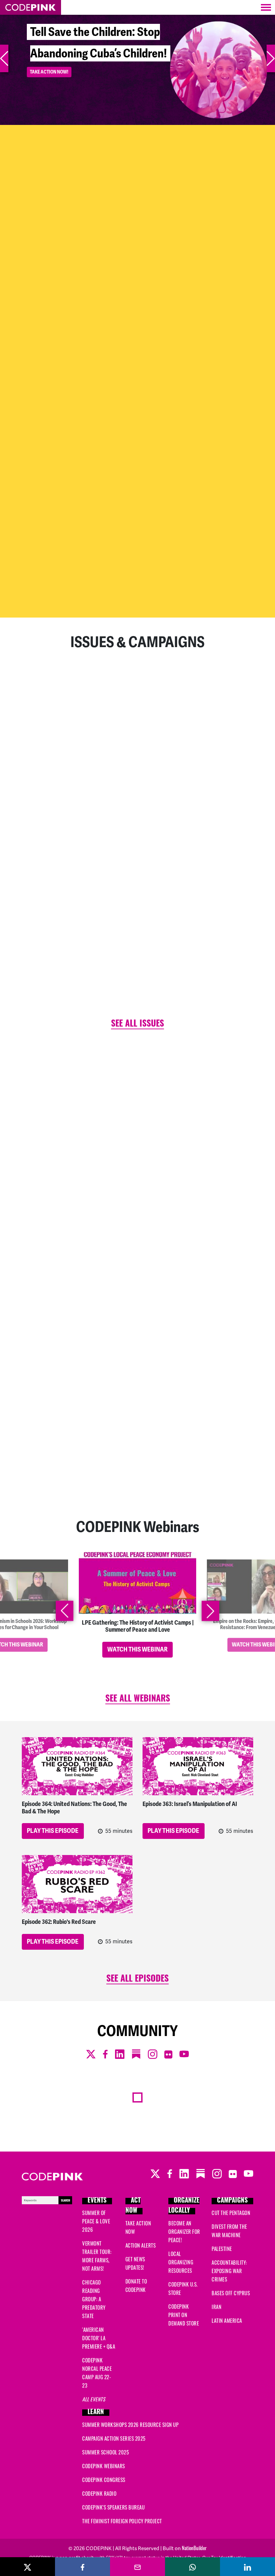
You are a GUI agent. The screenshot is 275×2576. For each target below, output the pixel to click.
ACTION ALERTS (141, 2245)
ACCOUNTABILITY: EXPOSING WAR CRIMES (229, 2271)
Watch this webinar (137, 1649)
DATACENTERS (205, 1191)
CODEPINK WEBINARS (104, 2466)
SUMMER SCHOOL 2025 (105, 2452)
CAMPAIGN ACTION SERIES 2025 (114, 2438)
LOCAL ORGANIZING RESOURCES (181, 2262)
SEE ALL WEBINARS (138, 1699)
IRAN (197, 1295)
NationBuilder (194, 2548)
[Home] (31, 7)
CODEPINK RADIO (99, 2493)
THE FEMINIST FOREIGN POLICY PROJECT (122, 2521)
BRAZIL (38, 1313)
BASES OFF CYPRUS (231, 2293)
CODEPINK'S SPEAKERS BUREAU (113, 2507)
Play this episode (53, 1831)
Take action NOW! (49, 94)
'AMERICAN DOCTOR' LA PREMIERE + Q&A (99, 2338)
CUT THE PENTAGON (231, 2213)
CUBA (36, 1156)
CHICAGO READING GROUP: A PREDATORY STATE (94, 2299)
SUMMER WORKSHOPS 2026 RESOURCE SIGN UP (130, 2425)
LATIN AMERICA (227, 2320)
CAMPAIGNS (232, 2201)
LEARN (96, 2413)
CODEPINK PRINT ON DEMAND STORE (184, 2315)
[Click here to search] (47, 2199)
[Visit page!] (123, 594)
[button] (4, 58)
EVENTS (97, 2201)
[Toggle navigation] (266, 7)
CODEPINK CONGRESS (104, 2480)
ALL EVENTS (94, 2399)
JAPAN (198, 1104)
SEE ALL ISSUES (137, 1024)
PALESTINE (222, 2249)
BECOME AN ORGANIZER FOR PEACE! (184, 2231)
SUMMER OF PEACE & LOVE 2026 (96, 2221)
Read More (44, 422)
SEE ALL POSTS (137, 1473)
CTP (196, 1381)
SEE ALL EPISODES (137, 1979)
